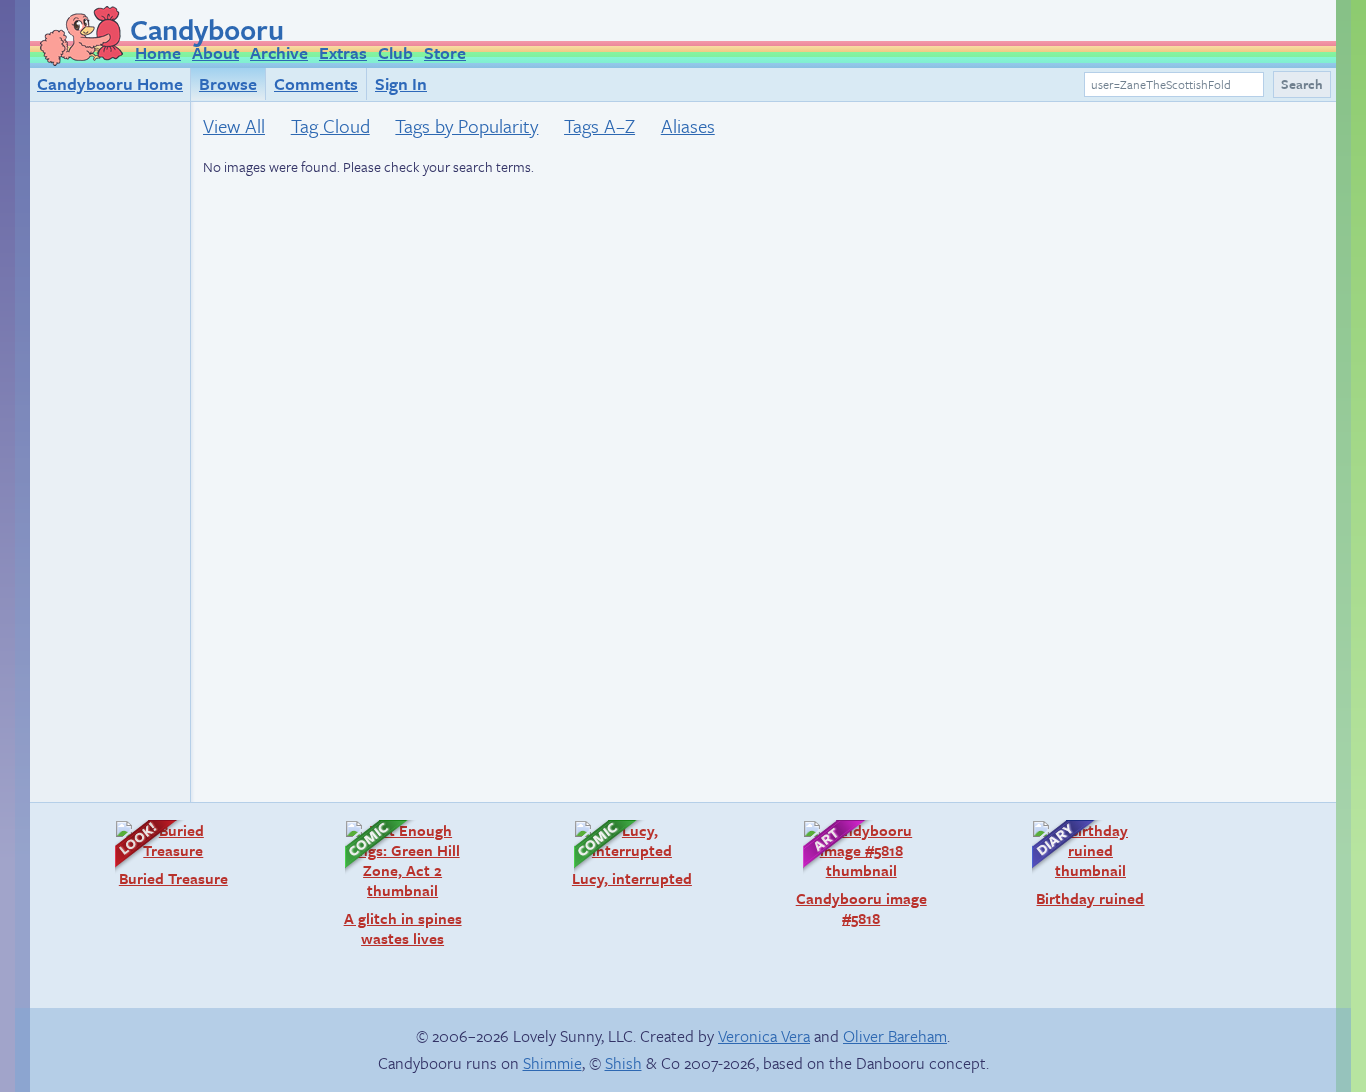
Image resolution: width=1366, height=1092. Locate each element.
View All (234, 125)
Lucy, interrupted (623, 853)
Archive (279, 52)
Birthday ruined (1078, 863)
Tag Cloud (330, 125)
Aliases (688, 125)
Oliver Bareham (895, 1036)
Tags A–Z (599, 125)
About (215, 52)
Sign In (401, 83)
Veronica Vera (764, 1036)
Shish (623, 1063)
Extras (343, 52)
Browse (228, 83)
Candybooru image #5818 (855, 873)
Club (395, 52)
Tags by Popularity (466, 125)
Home (158, 52)
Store (445, 52)
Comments (316, 83)
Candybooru (207, 29)
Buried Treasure (161, 853)
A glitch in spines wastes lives (393, 883)
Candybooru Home (110, 83)
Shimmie (552, 1063)
